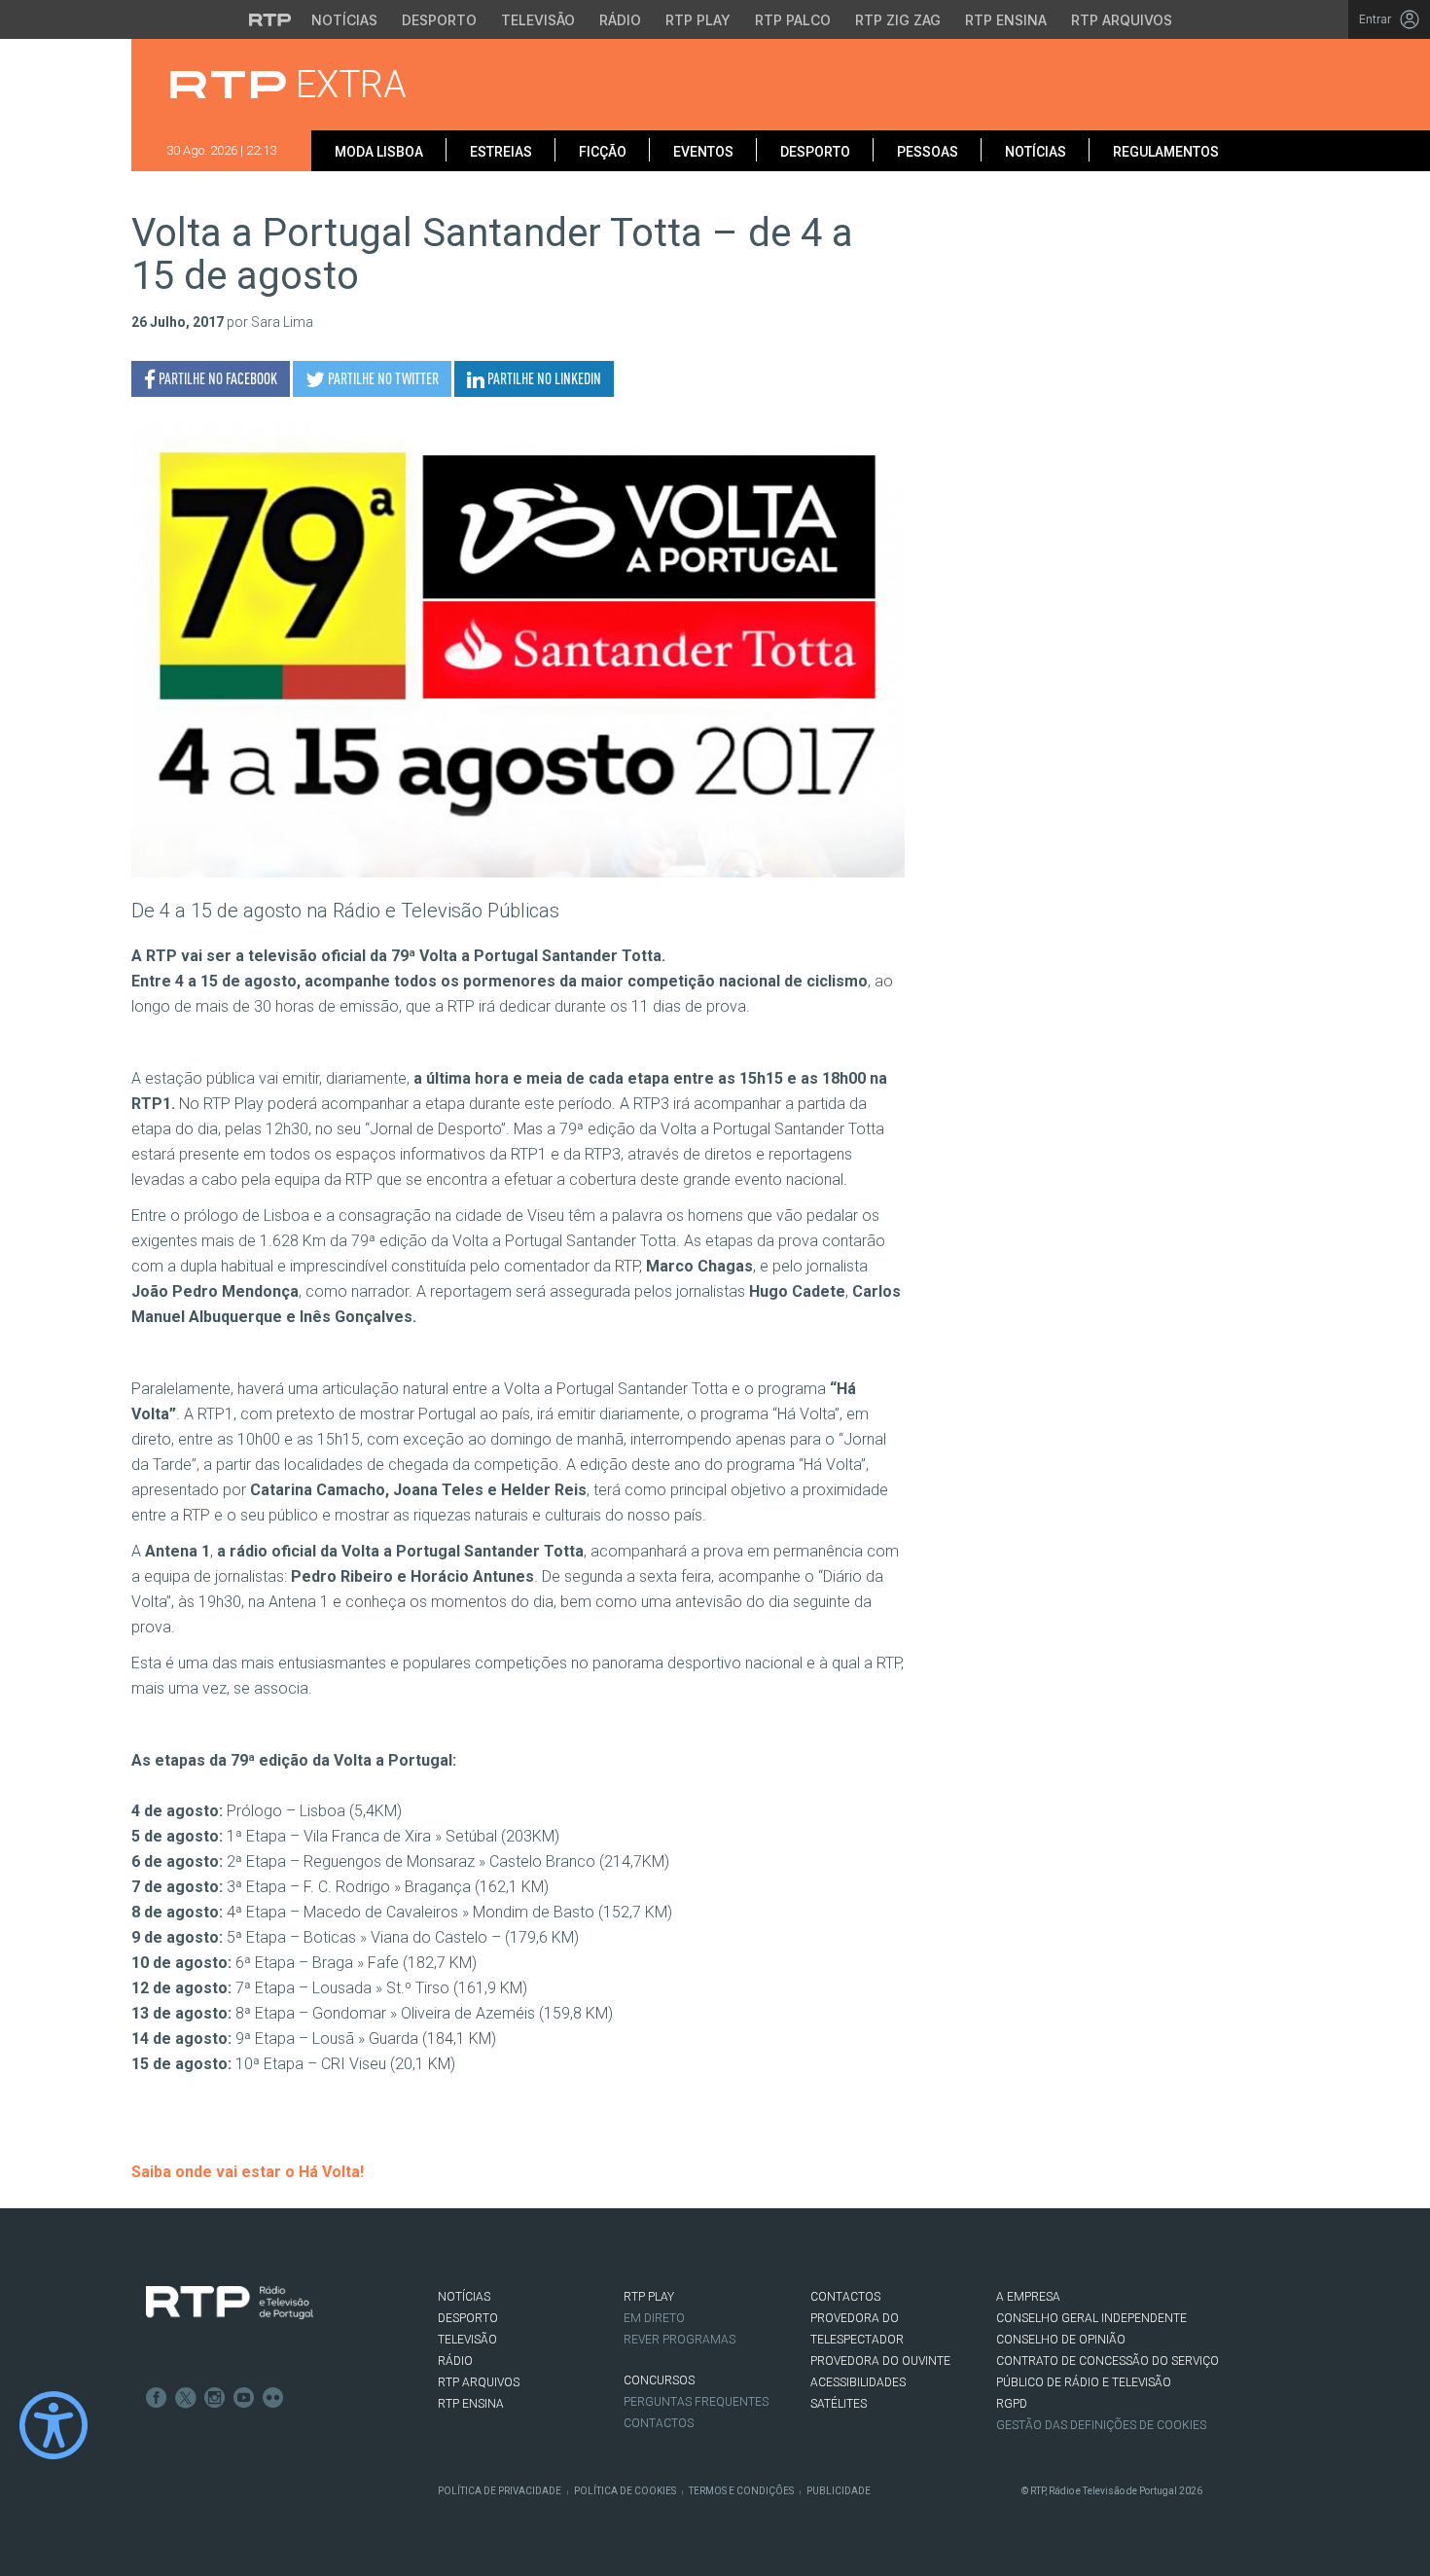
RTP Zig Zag (898, 20)
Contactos (659, 2423)
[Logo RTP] (230, 2303)
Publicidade (839, 2491)
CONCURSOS (659, 2380)
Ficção (603, 152)
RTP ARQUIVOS (479, 2382)
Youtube (244, 2398)
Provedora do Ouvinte (880, 2361)
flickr (273, 2398)
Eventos (703, 152)
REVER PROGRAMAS (679, 2340)
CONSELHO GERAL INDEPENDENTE (1091, 2318)
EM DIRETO (654, 2318)
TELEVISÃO (467, 2340)
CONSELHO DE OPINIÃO (1061, 2340)
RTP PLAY (649, 2297)
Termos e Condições (741, 2491)
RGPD (1012, 2404)
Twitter (186, 2398)
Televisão (538, 20)
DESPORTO (468, 2318)
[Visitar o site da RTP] (270, 19)
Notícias (344, 20)
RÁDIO (455, 2361)
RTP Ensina (1006, 20)
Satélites (839, 2404)
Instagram (215, 2398)
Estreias (501, 152)
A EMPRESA (1028, 2297)
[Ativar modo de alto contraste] (54, 2425)
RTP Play (698, 20)
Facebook (157, 2398)
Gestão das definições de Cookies (1101, 2425)
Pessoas (928, 152)
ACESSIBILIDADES (858, 2382)
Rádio (620, 20)
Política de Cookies (625, 2491)
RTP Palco (793, 20)
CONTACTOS (845, 2297)
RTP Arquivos (1122, 20)
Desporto (439, 20)
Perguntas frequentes (696, 2402)
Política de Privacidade (500, 2491)
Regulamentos (1166, 152)
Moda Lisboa (379, 152)
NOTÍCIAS (464, 2297)
